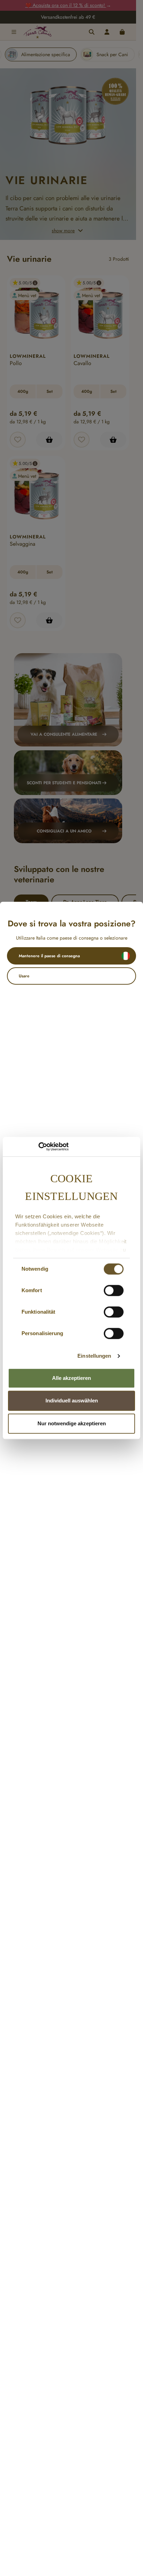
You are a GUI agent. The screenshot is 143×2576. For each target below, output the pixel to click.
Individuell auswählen (72, 1401)
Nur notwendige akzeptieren (72, 1423)
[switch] (114, 1290)
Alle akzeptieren (71, 1378)
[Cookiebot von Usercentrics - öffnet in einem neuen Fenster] (38, 1147)
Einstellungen (94, 1356)
